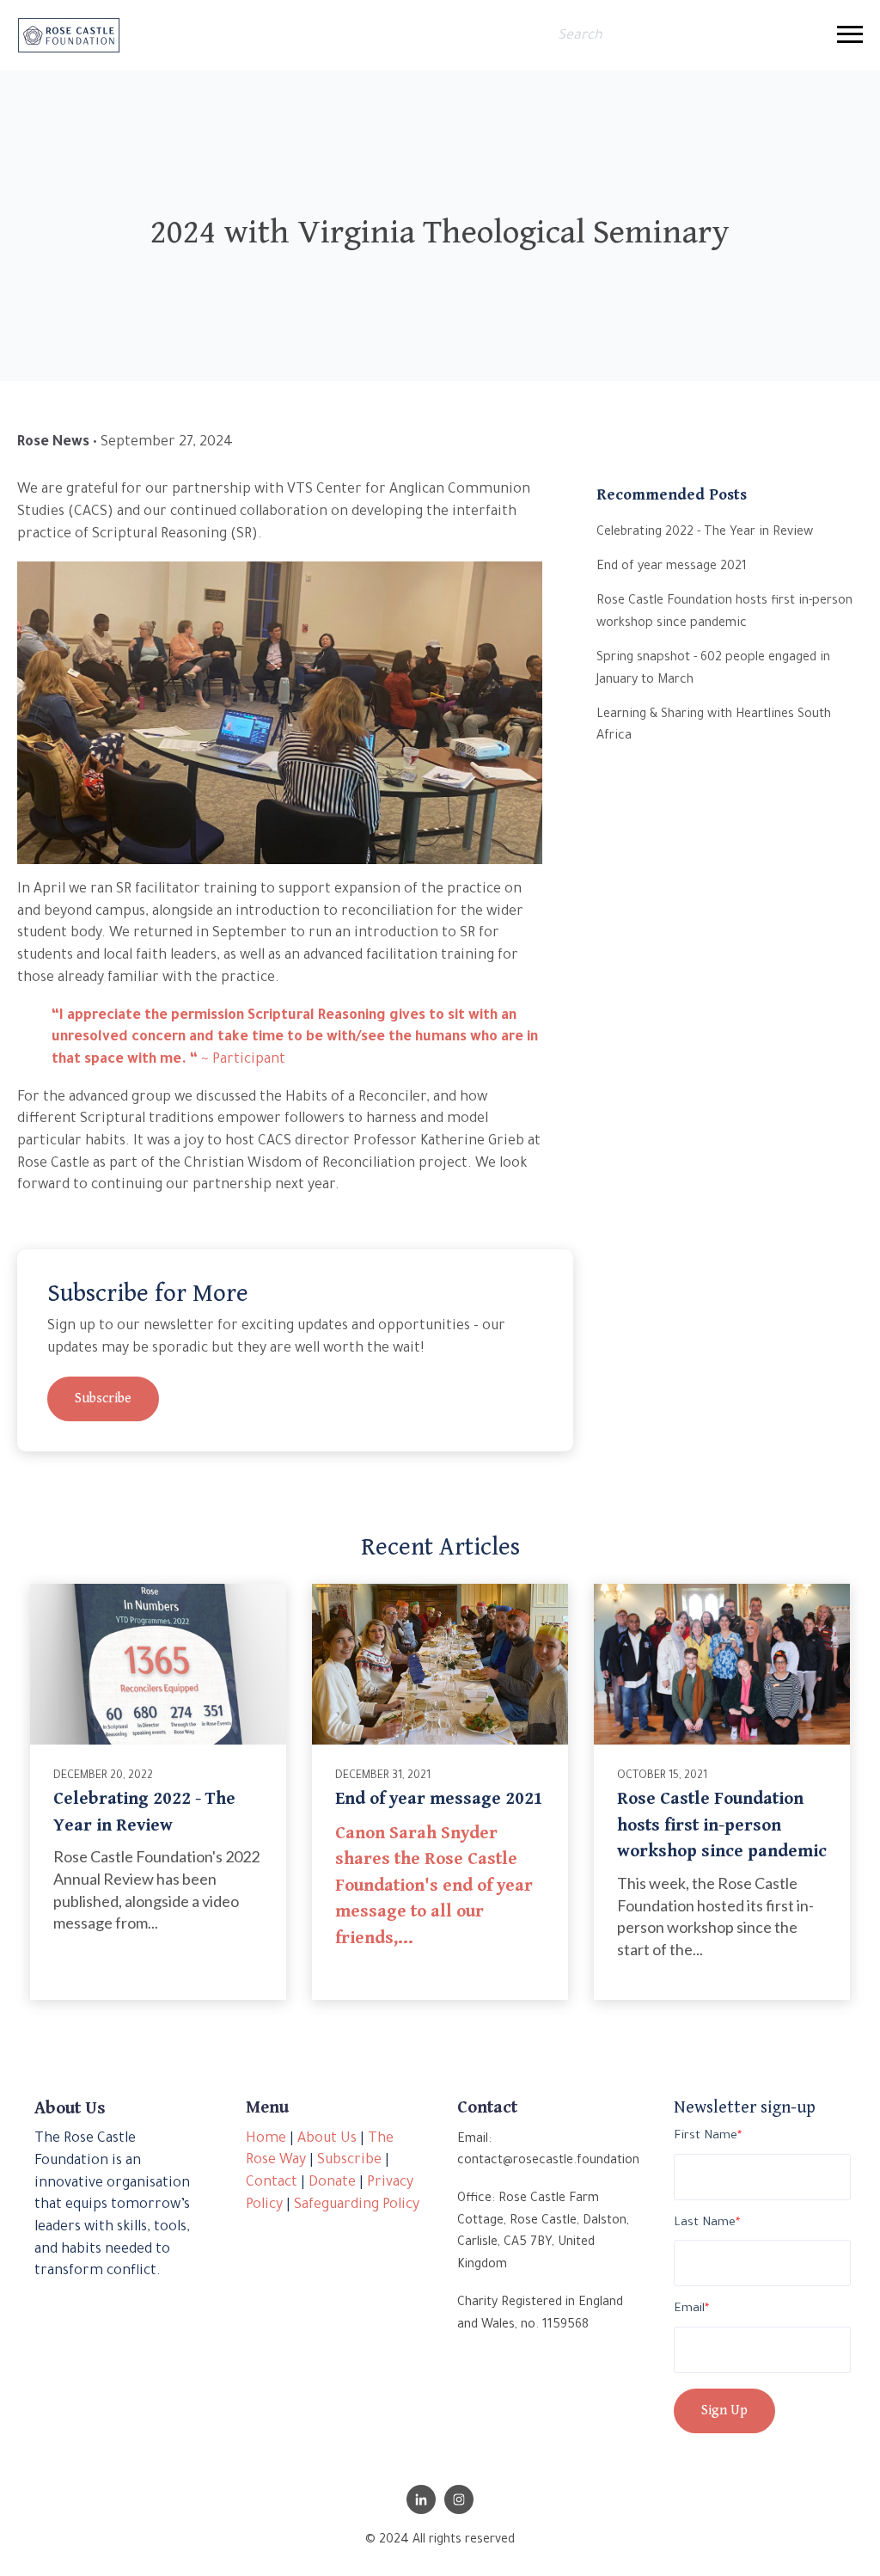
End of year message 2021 (439, 1799)
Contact (272, 2183)
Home (266, 2139)
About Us (327, 2139)
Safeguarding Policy (357, 2205)
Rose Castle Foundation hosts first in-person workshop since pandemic (722, 1825)
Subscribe (103, 1398)
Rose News (53, 443)
